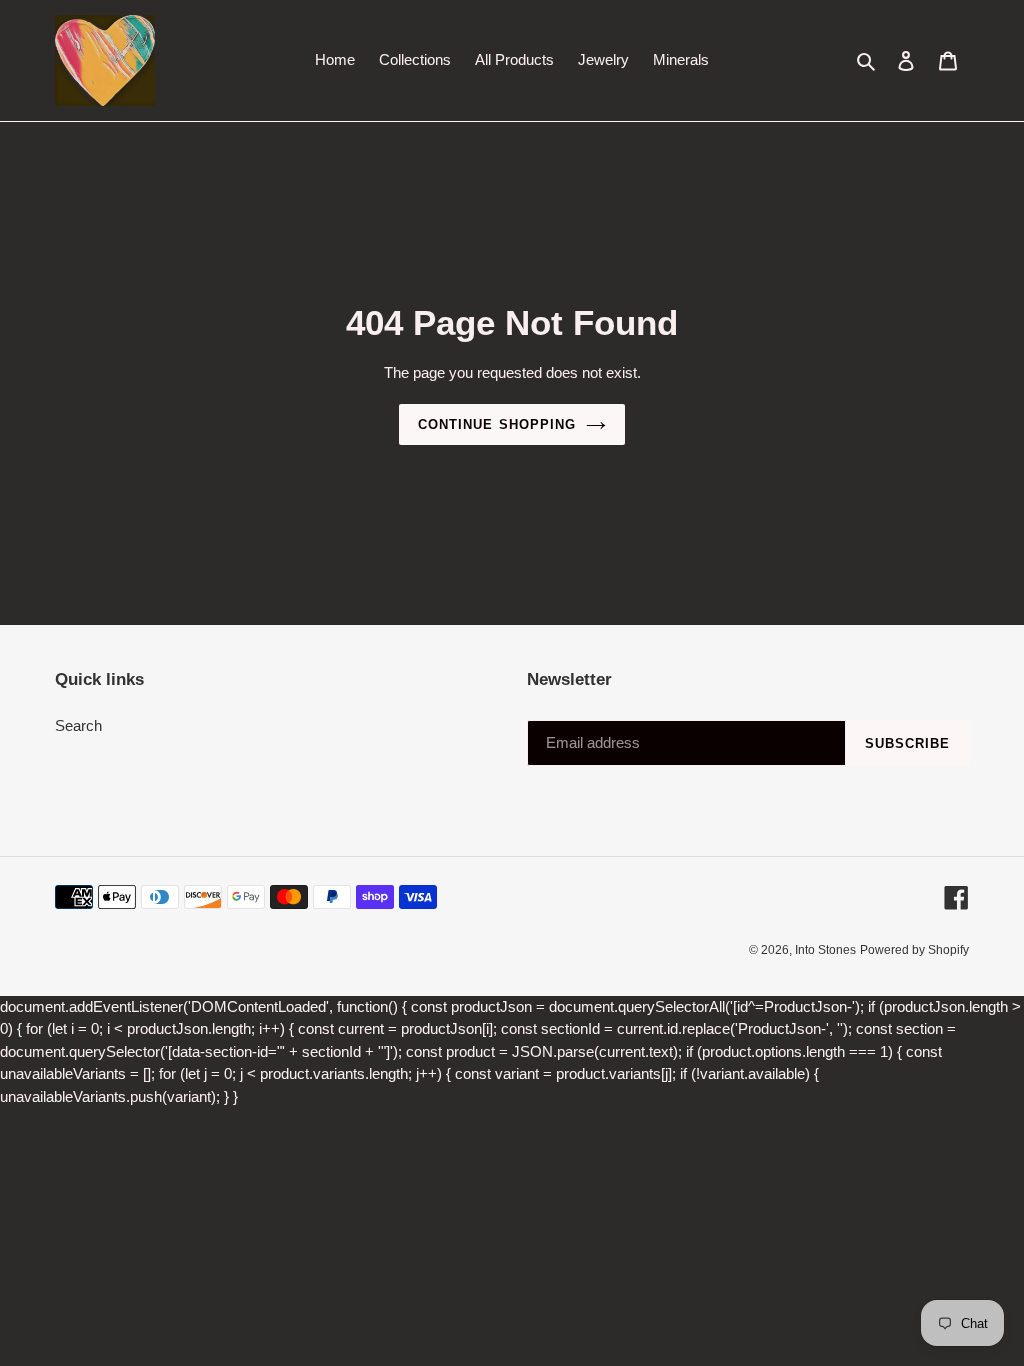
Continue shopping (497, 424)
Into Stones (825, 950)
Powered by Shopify (914, 950)
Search (78, 725)
